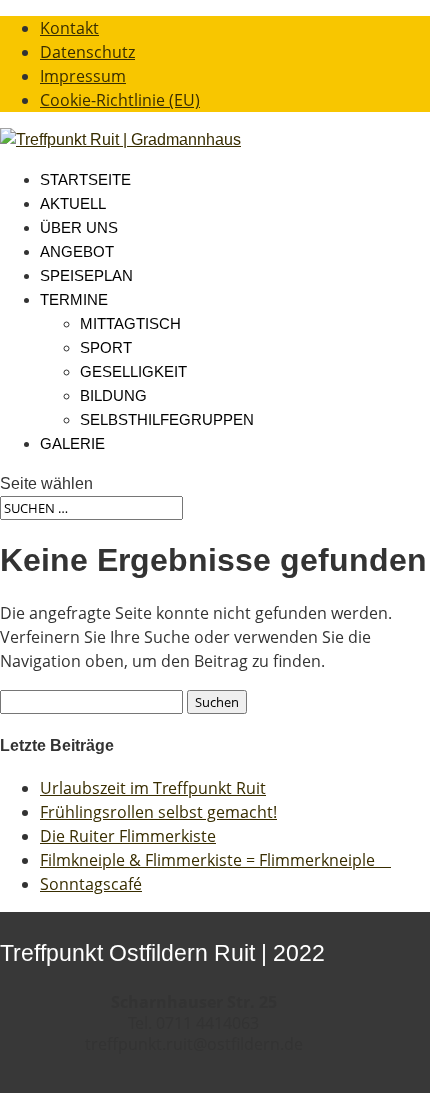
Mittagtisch (130, 323)
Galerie (72, 443)
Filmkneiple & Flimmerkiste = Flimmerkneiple (215, 860)
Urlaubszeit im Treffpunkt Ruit (153, 788)
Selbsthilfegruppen (167, 419)
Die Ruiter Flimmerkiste (128, 836)
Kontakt (69, 28)
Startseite (85, 179)
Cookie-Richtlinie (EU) (120, 100)
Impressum (83, 76)
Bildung (113, 395)
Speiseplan (86, 275)
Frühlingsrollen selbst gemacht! (158, 812)
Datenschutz (87, 52)
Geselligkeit (133, 371)
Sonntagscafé (91, 884)
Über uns (79, 227)
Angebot (77, 251)
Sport (106, 347)
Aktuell (73, 203)
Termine (74, 299)
